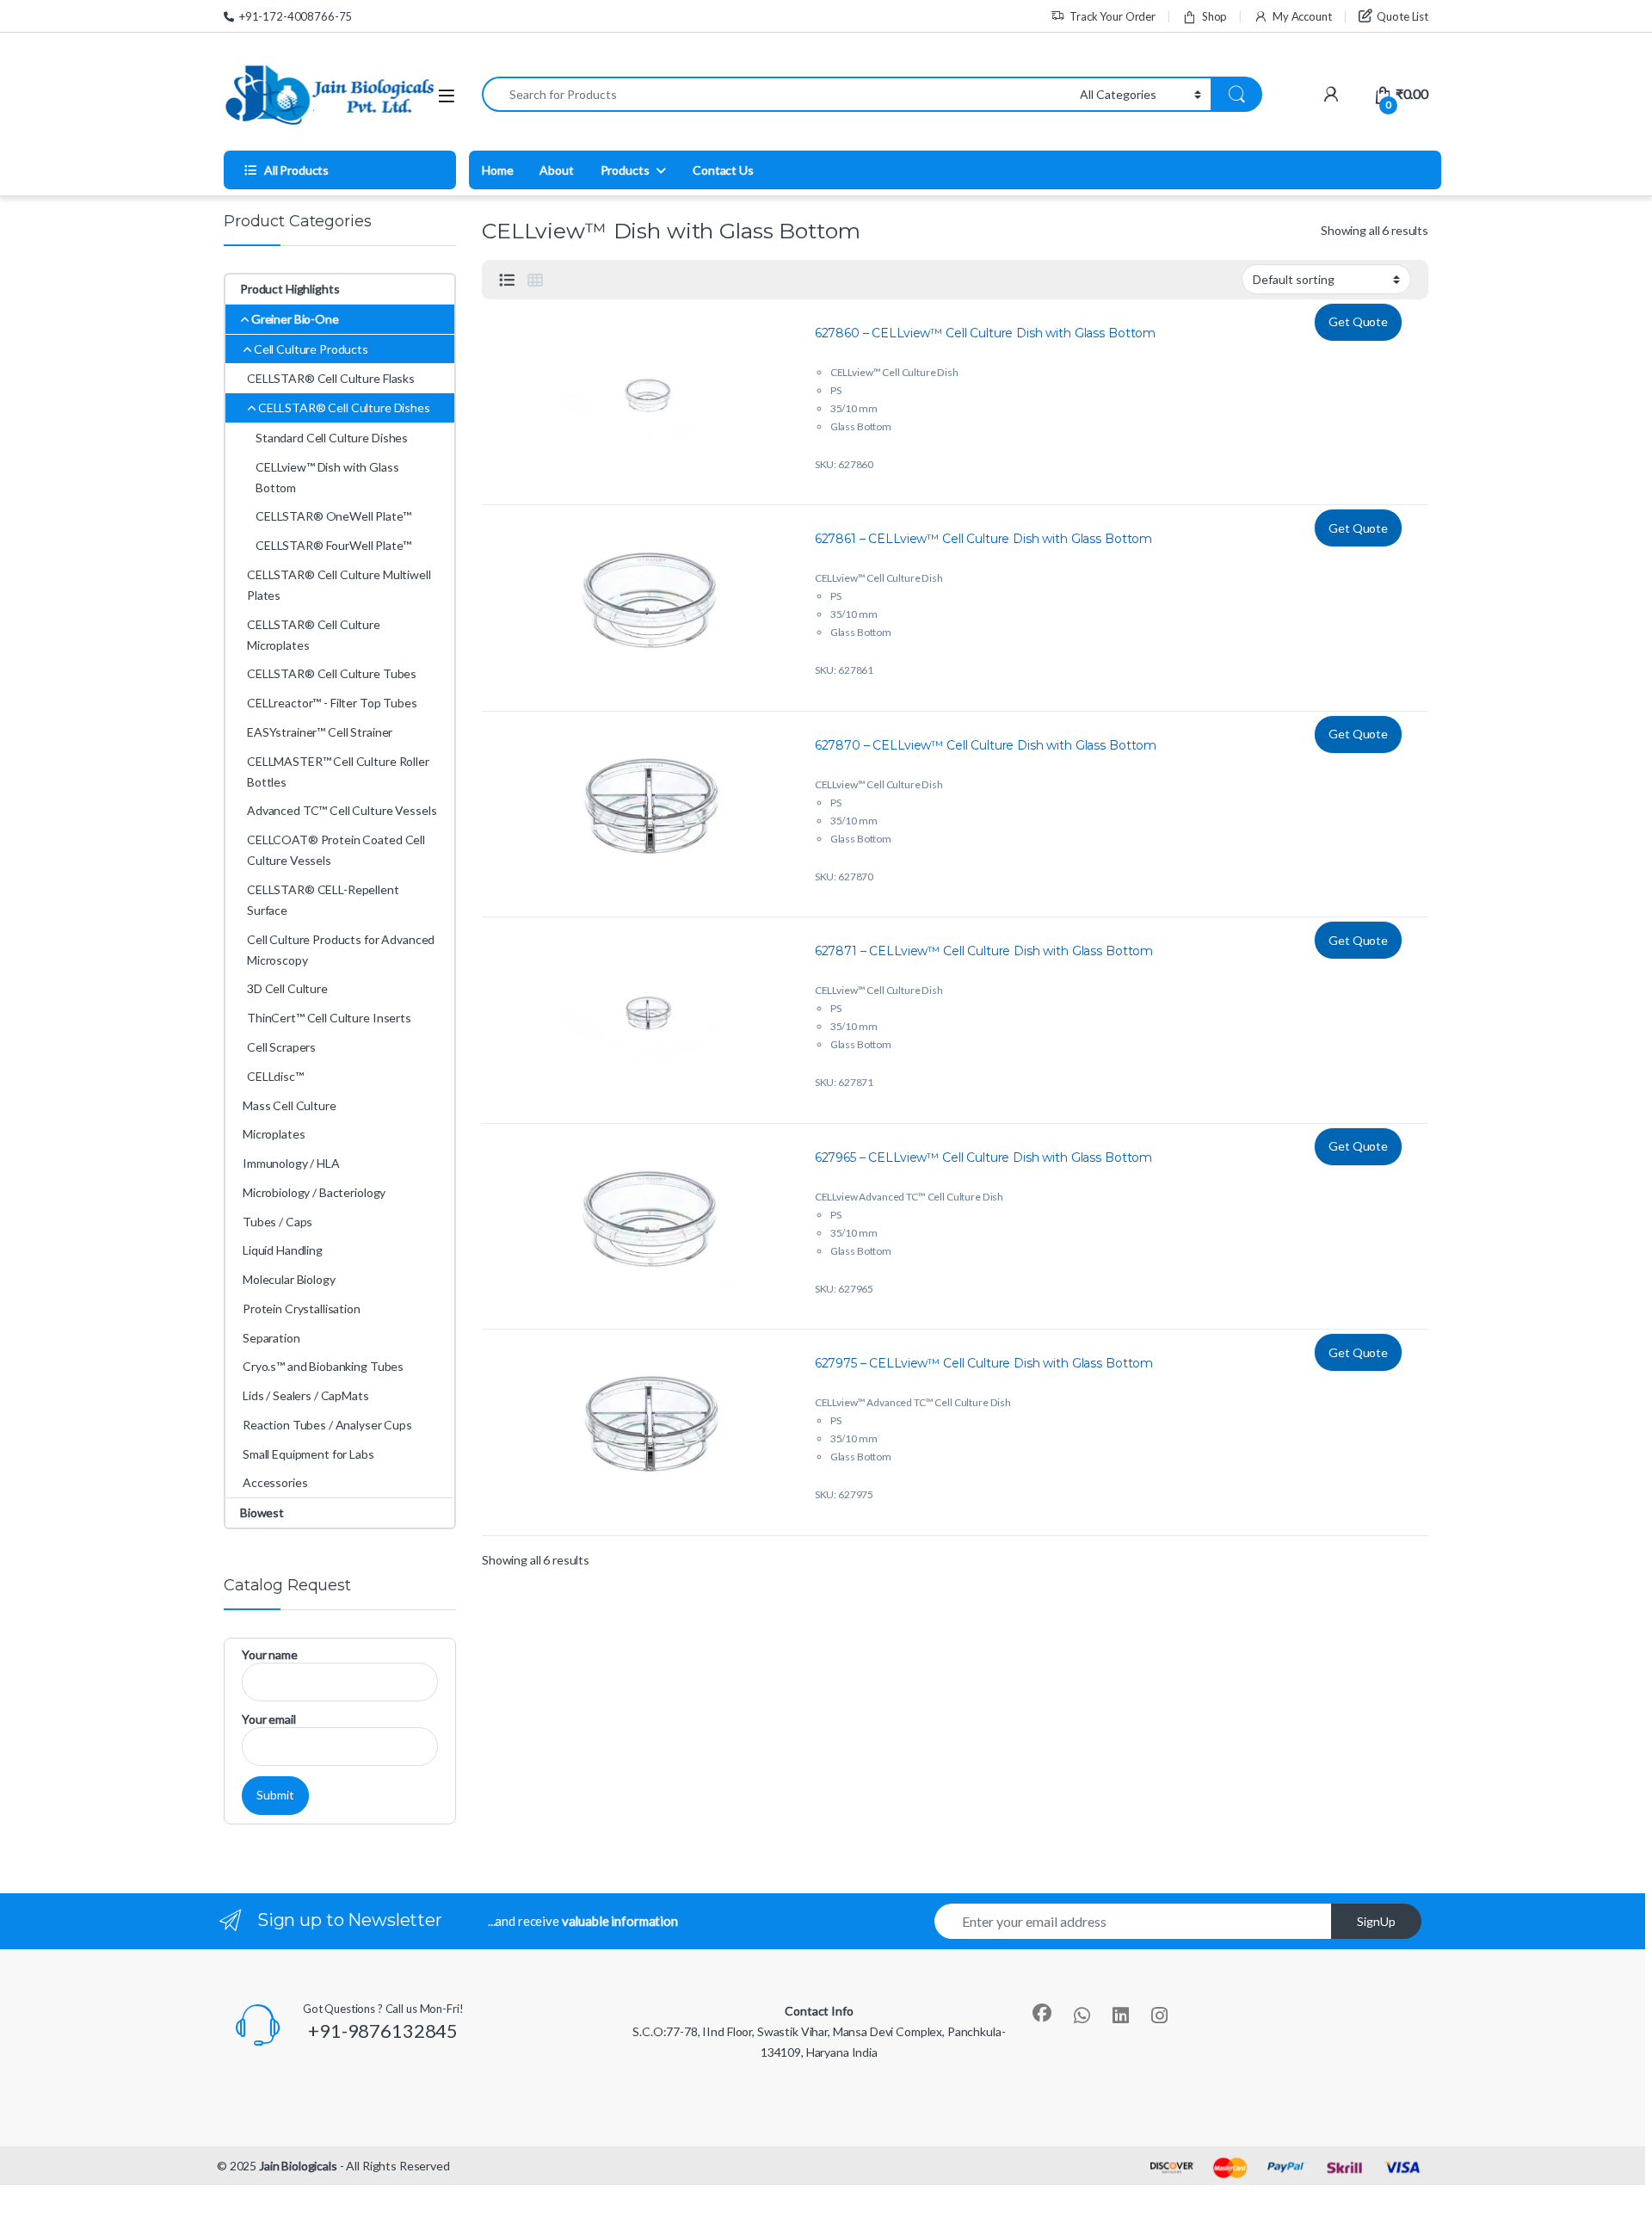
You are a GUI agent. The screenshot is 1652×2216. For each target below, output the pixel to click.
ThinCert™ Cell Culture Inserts (329, 1018)
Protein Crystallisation (302, 1309)
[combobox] (776, 94)
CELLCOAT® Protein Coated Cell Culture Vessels (336, 850)
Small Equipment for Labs (308, 1454)
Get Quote (1358, 321)
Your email (269, 1719)
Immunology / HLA (291, 1163)
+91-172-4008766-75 (296, 16)
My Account (1302, 16)
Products (625, 170)
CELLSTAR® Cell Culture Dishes (344, 407)
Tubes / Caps (277, 1222)
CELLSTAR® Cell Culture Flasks (331, 378)
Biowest (262, 1512)
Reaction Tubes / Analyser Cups (327, 1425)
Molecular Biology (289, 1279)
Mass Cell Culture (290, 1105)
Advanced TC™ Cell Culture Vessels (342, 810)
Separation (271, 1338)
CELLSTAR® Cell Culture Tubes (332, 673)
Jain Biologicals (298, 2166)
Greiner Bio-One (295, 319)
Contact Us (723, 170)
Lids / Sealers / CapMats (306, 1395)
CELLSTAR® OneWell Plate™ (333, 516)
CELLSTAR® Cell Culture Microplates (314, 635)
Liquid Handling (283, 1250)
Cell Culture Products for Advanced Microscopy (341, 950)
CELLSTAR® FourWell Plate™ (333, 545)
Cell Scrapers (281, 1047)
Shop (1214, 16)
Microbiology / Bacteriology (314, 1192)
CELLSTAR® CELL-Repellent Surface (323, 900)
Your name (270, 1654)
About (556, 170)
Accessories (275, 1482)
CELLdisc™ (275, 1076)
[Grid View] (535, 280)
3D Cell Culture (287, 988)
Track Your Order (1113, 16)
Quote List (1402, 16)
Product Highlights (290, 289)
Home (497, 170)
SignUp (1376, 1921)
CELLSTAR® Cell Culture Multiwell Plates (339, 585)
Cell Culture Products (311, 349)
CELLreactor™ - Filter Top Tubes (332, 703)
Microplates (274, 1134)
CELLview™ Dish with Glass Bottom (327, 477)
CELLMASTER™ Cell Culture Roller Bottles (338, 772)
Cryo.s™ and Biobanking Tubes (323, 1366)
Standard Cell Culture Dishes (332, 438)
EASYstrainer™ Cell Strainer (320, 732)
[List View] (507, 280)
